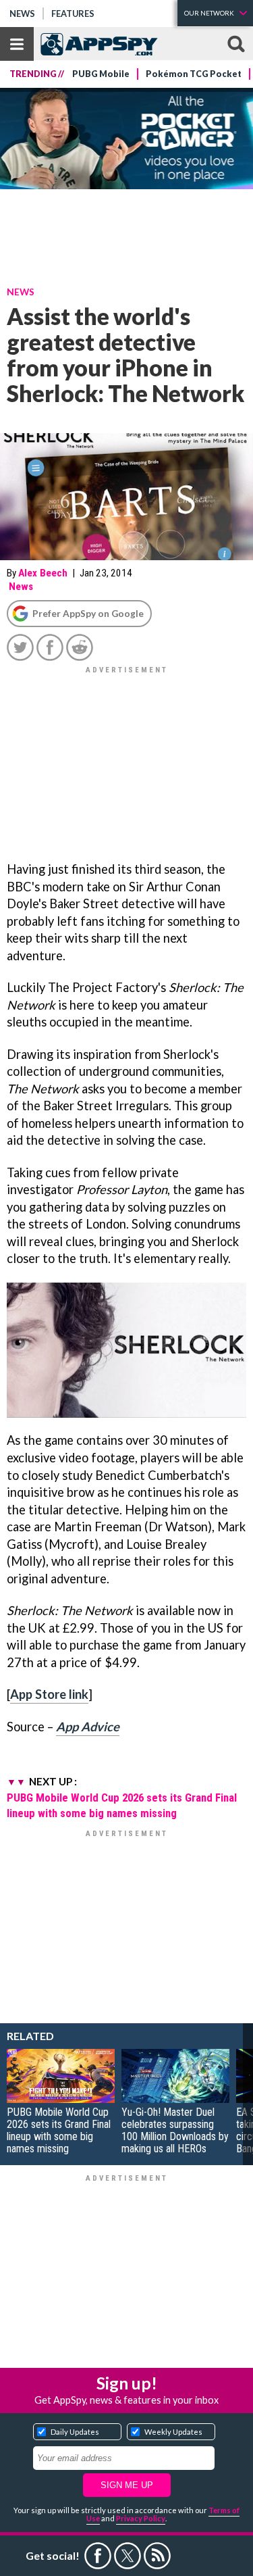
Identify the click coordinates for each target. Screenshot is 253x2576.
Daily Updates (75, 2432)
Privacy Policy (141, 2518)
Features (73, 14)
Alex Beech (43, 573)
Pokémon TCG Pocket (194, 74)
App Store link (49, 1694)
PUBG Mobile (101, 74)
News (22, 14)
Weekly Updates (173, 2432)
